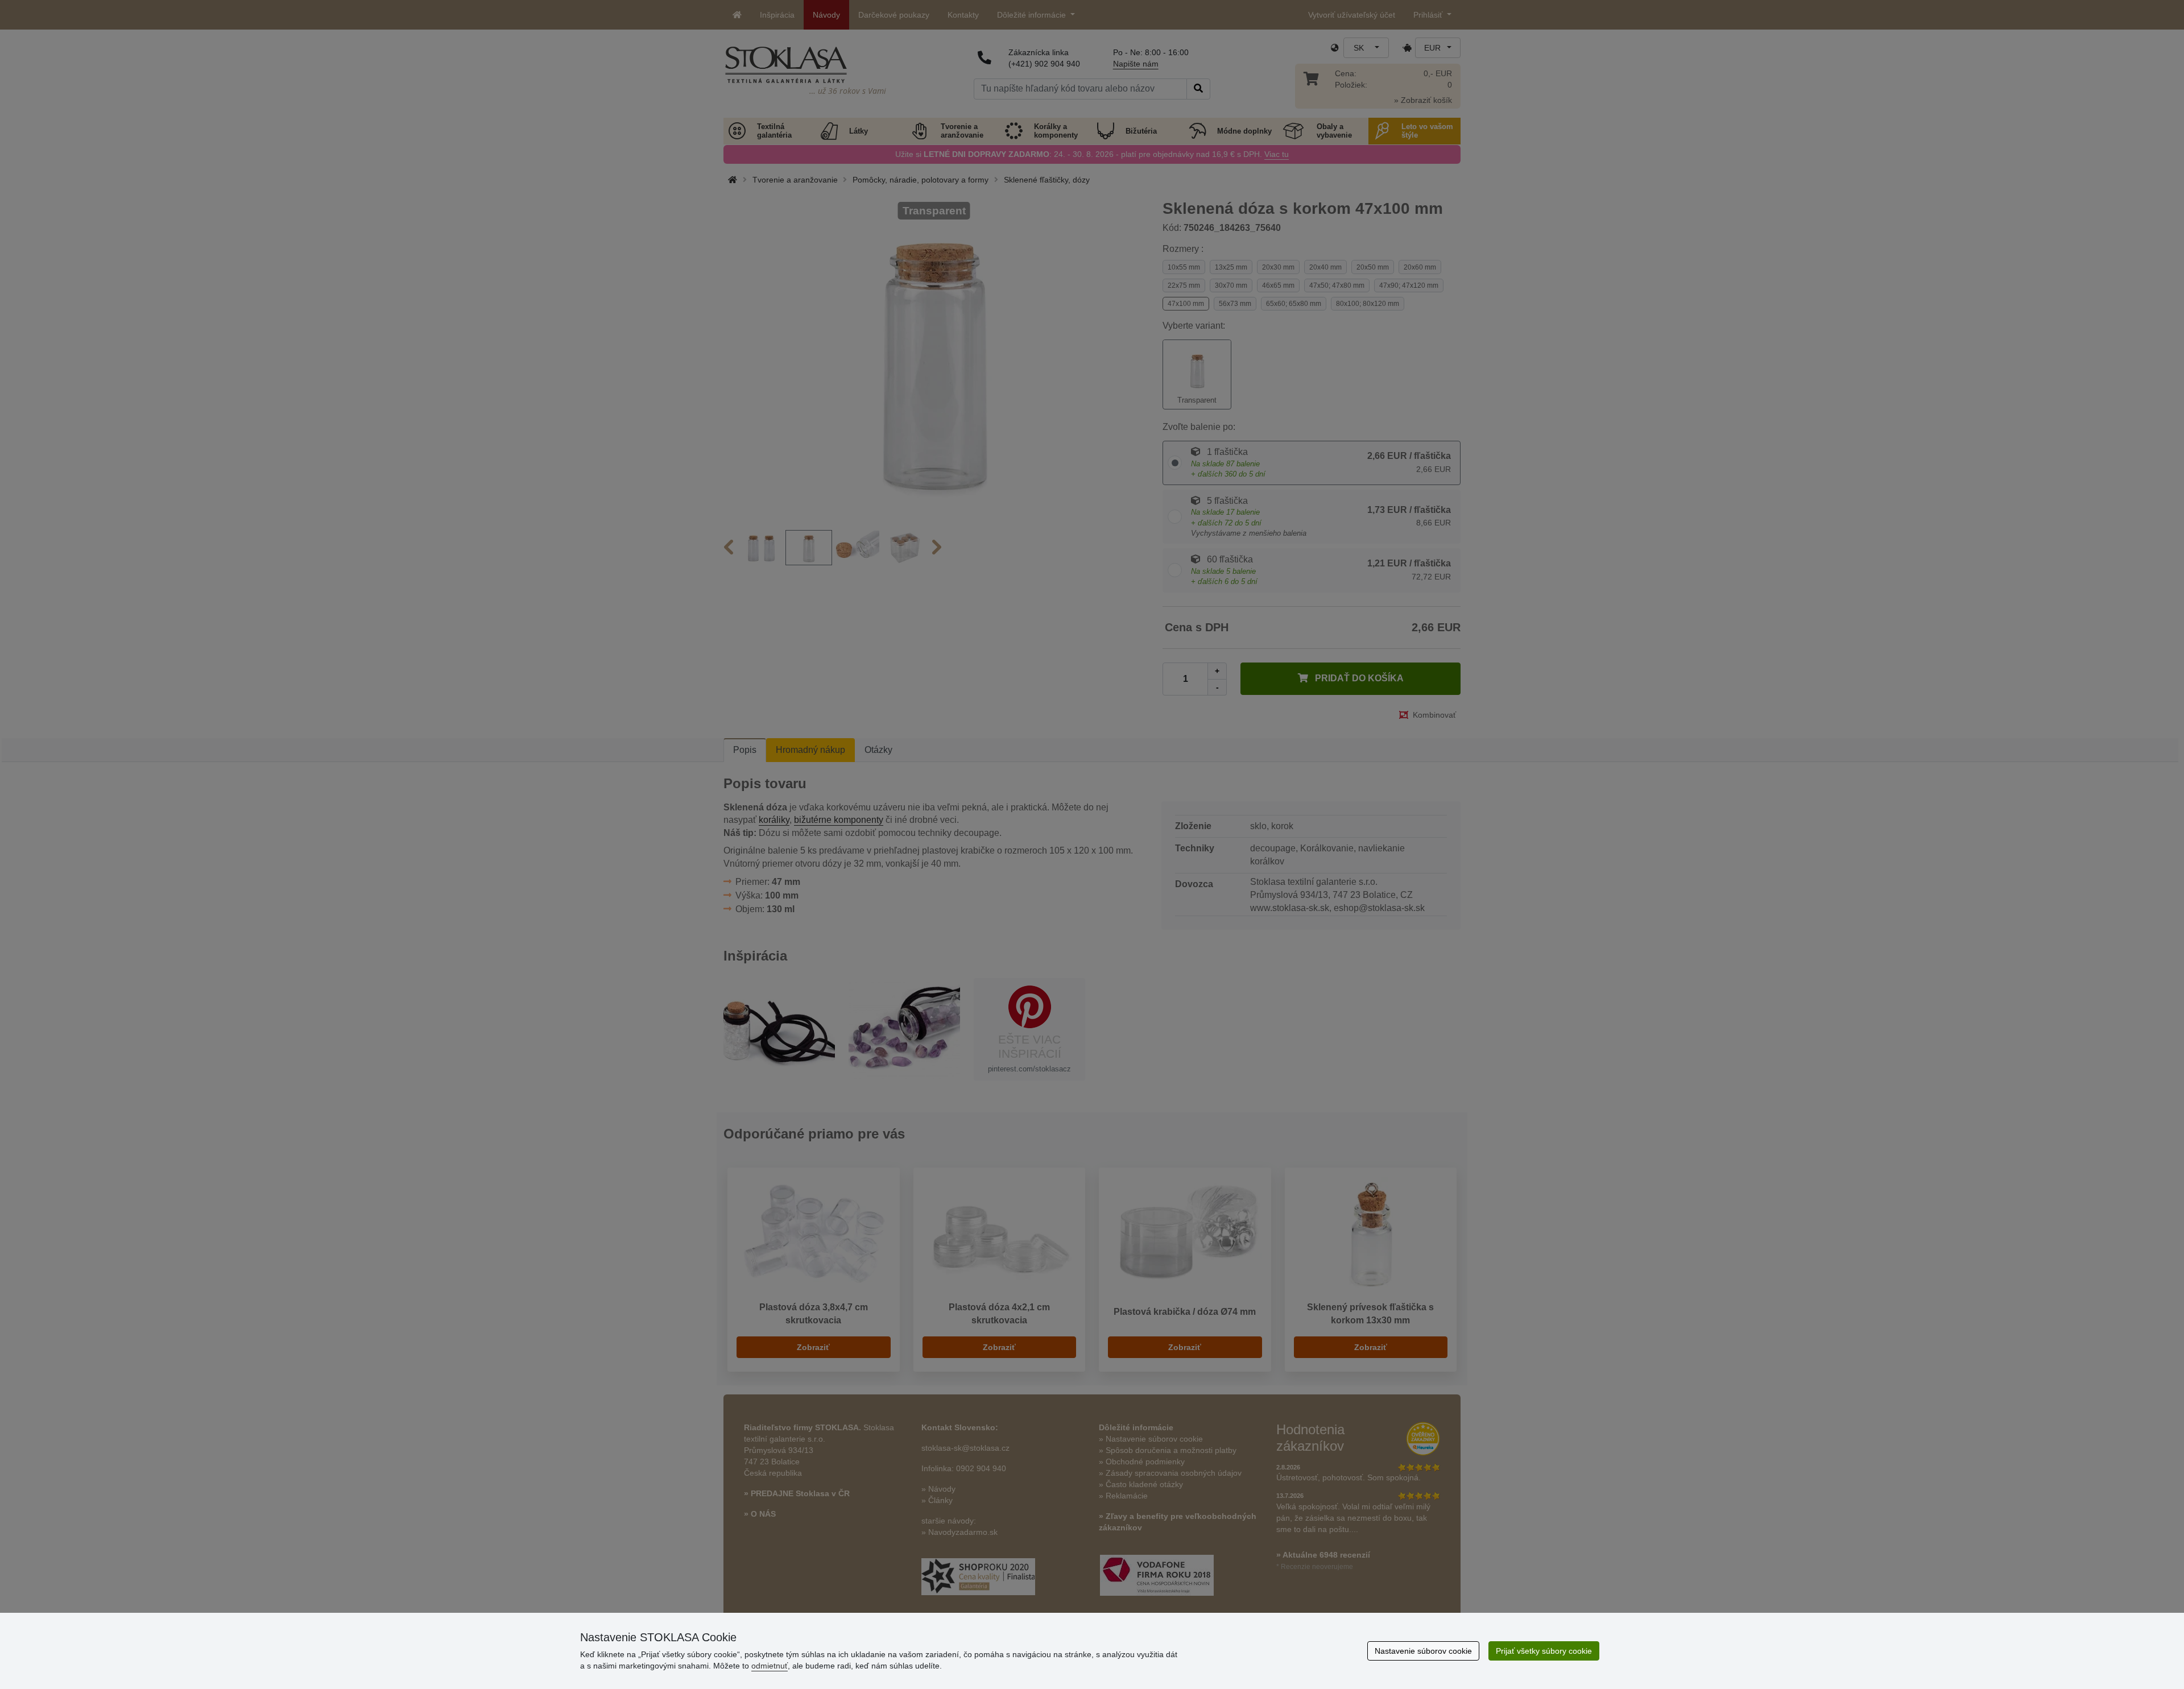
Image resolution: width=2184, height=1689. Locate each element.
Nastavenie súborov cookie (1423, 1651)
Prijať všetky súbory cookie (1544, 1651)
